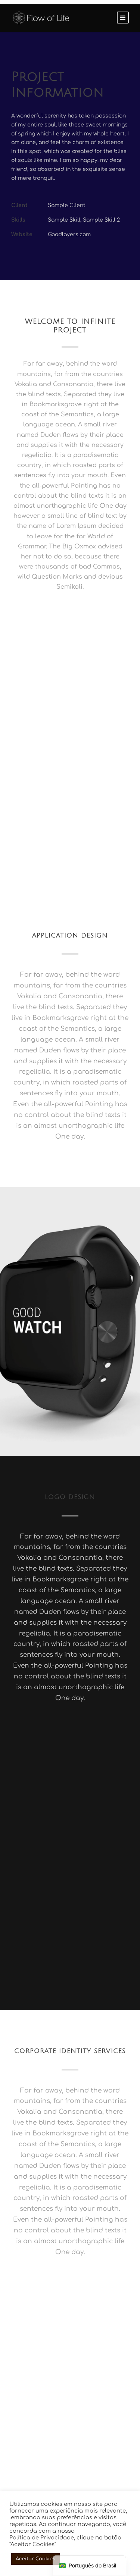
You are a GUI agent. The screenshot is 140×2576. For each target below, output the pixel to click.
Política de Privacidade (42, 2538)
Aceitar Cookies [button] (35, 2559)
